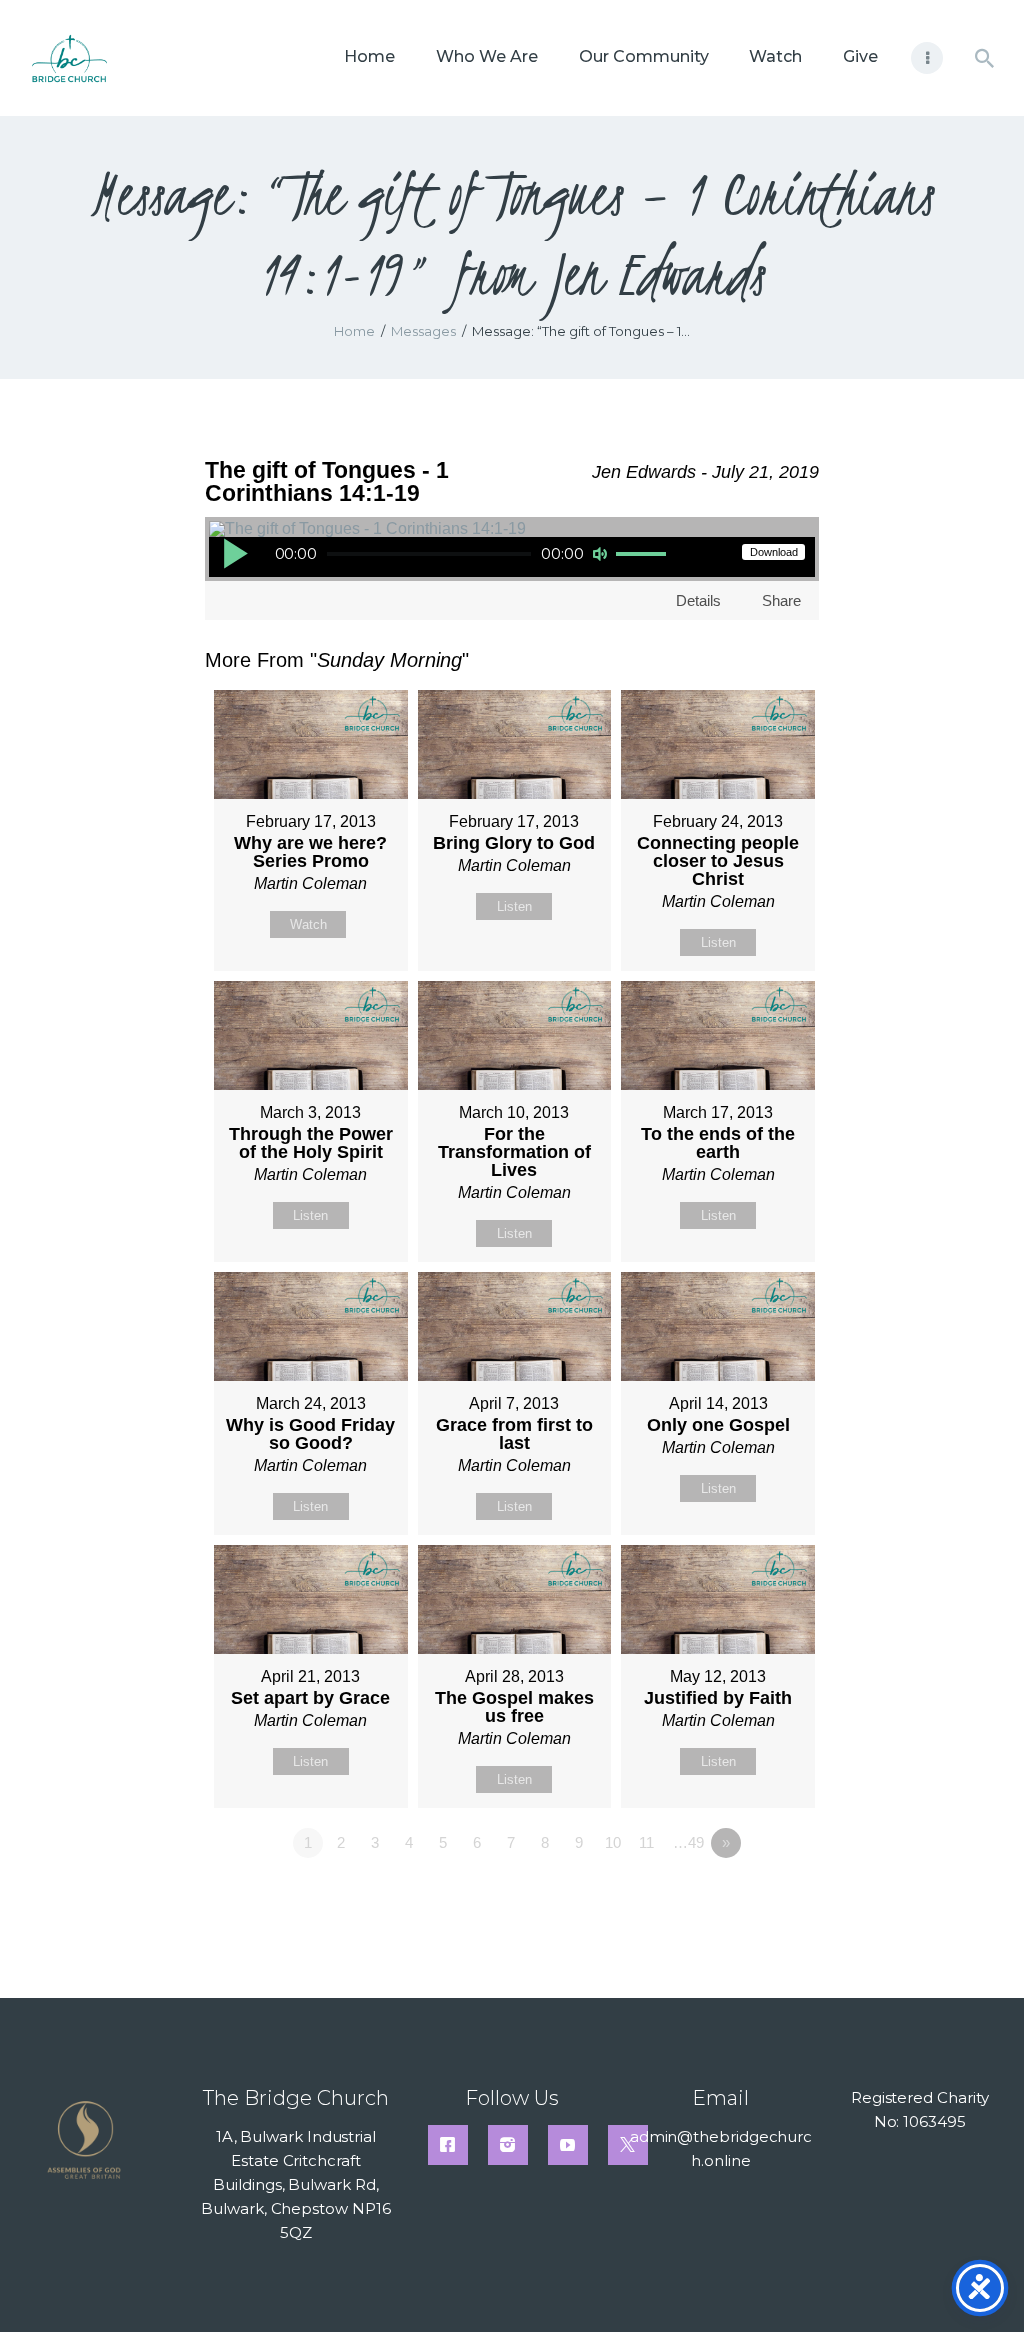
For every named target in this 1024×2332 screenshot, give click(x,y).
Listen (514, 906)
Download (773, 552)
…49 (688, 1842)
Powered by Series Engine (745, 1898)
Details (698, 600)
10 (613, 1842)
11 (646, 1842)
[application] (445, 557)
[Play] (235, 553)
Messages (423, 331)
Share (781, 600)
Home (354, 331)
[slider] (644, 555)
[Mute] (600, 554)
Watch (308, 924)
